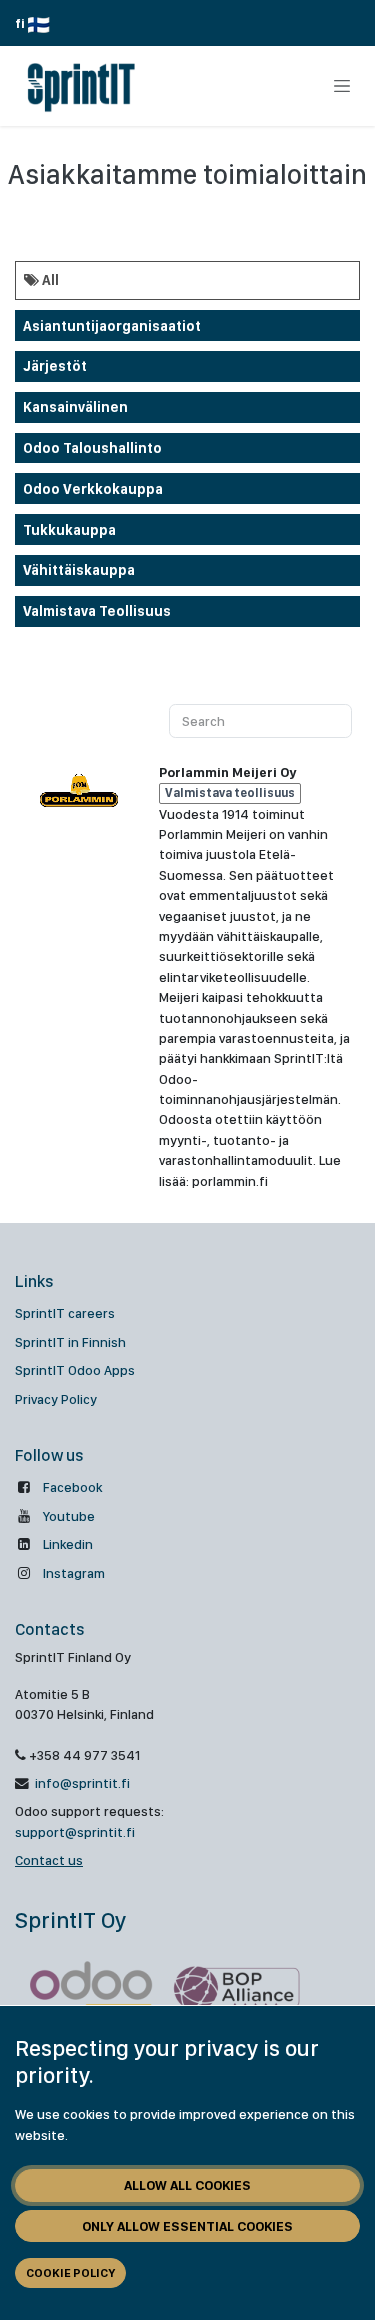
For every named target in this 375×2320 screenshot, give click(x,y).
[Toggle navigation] (342, 86)
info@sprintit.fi (81, 1783)
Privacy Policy (56, 1399)
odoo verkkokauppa (93, 489)
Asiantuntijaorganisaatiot (112, 326)
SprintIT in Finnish (70, 1342)
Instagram (74, 1573)
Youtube (69, 1516)
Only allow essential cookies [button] (187, 2226)
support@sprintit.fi (75, 1832)
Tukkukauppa (69, 530)
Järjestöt (55, 366)
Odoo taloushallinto (92, 448)
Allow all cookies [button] (187, 2185)
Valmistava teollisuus (97, 611)
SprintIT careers (65, 1313)
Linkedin (68, 1544)
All (49, 280)
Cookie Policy (70, 2273)
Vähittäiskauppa (79, 570)
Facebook (72, 1487)
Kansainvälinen (75, 407)
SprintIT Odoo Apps (75, 1370)
